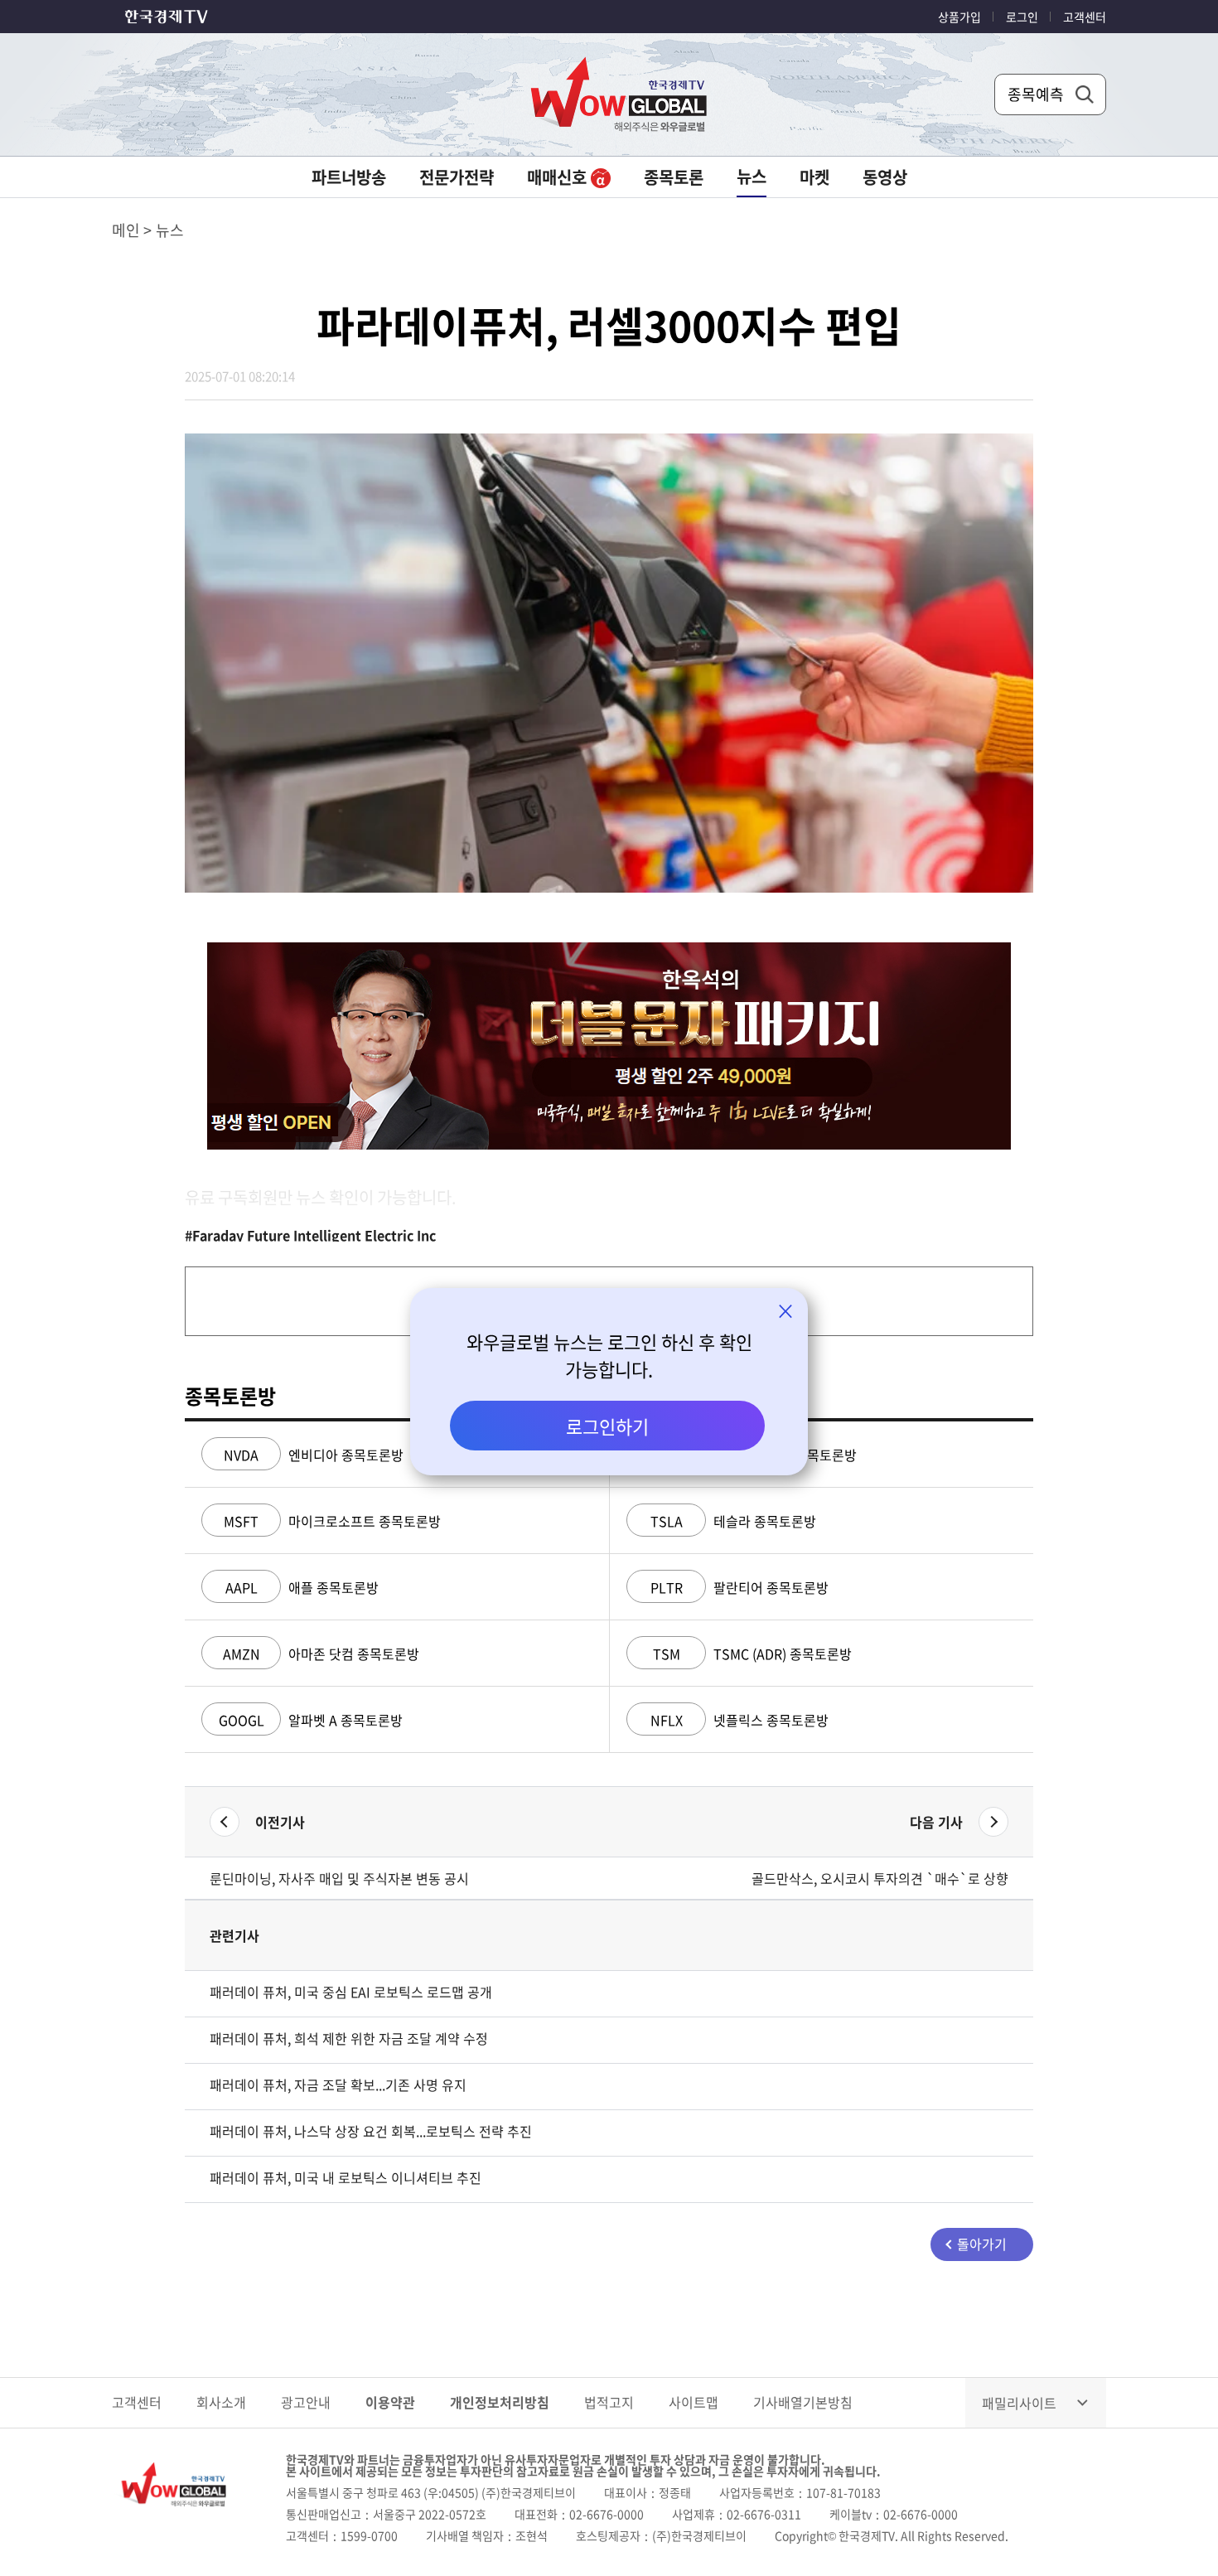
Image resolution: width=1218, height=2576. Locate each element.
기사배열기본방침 (803, 2402)
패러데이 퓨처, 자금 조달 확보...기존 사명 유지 (338, 2085)
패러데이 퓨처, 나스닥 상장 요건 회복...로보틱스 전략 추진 (371, 2131)
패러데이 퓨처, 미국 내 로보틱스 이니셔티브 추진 (346, 2177)
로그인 (1022, 17)
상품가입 (959, 17)
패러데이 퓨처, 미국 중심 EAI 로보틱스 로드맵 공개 (351, 1992)
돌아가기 (982, 2244)
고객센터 (1085, 17)
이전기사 (280, 1822)
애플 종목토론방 (302, 1587)
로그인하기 (607, 1426)
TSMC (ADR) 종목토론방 (752, 1654)
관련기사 (234, 1935)
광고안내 (306, 2402)
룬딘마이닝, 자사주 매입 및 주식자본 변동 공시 (339, 1878)
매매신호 (559, 177)
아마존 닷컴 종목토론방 (321, 1654)
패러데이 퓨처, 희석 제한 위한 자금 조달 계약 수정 (349, 2038)
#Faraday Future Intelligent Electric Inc (310, 1235)
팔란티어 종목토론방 (739, 1587)
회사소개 (221, 2402)
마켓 (814, 177)
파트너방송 (349, 177)
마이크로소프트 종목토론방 (332, 1521)
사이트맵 (694, 2402)
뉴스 (752, 176)
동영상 (885, 177)
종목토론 (674, 177)
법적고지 (609, 2402)
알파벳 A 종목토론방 (311, 1720)
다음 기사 (936, 1822)
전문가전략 (457, 177)
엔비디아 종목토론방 (314, 1455)
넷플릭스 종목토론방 (739, 1720)
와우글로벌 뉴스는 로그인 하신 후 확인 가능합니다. (609, 1355)
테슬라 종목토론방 (733, 1521)
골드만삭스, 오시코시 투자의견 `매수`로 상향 (880, 1878)
